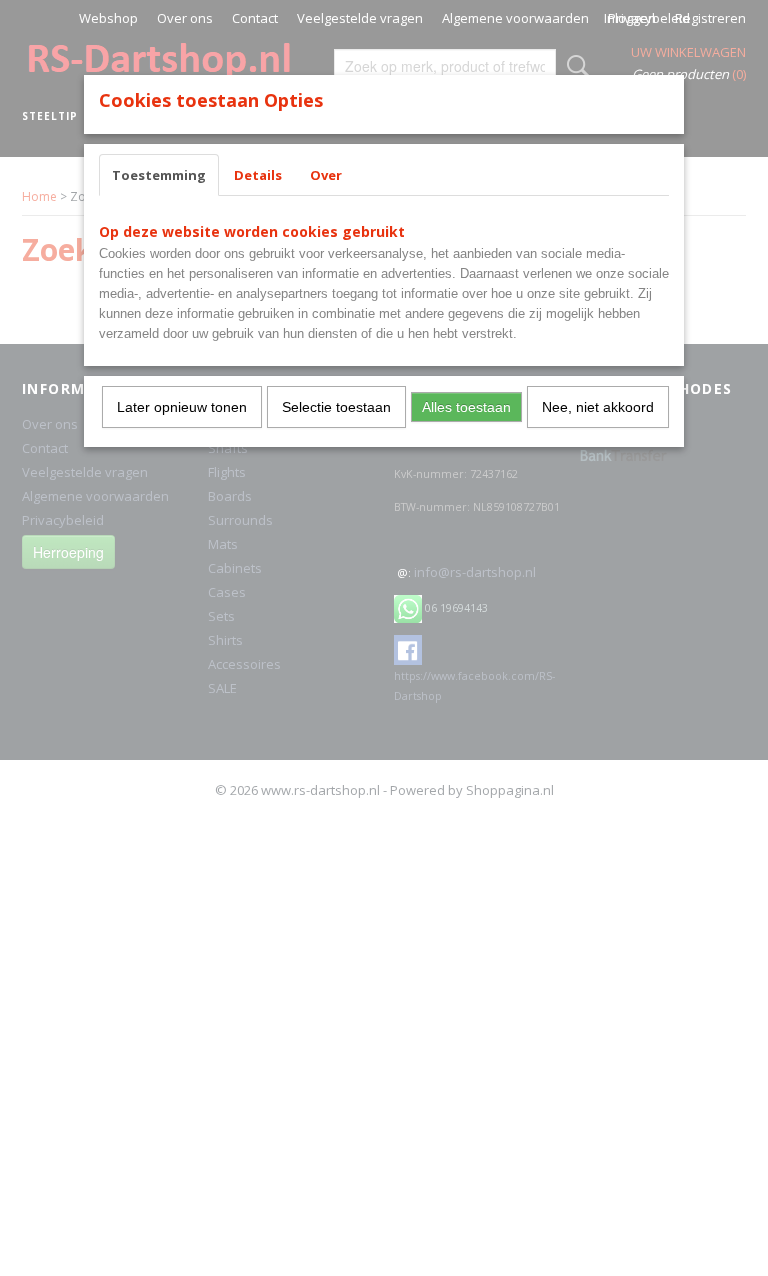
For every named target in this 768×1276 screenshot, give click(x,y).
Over (326, 175)
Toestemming (159, 175)
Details (258, 175)
